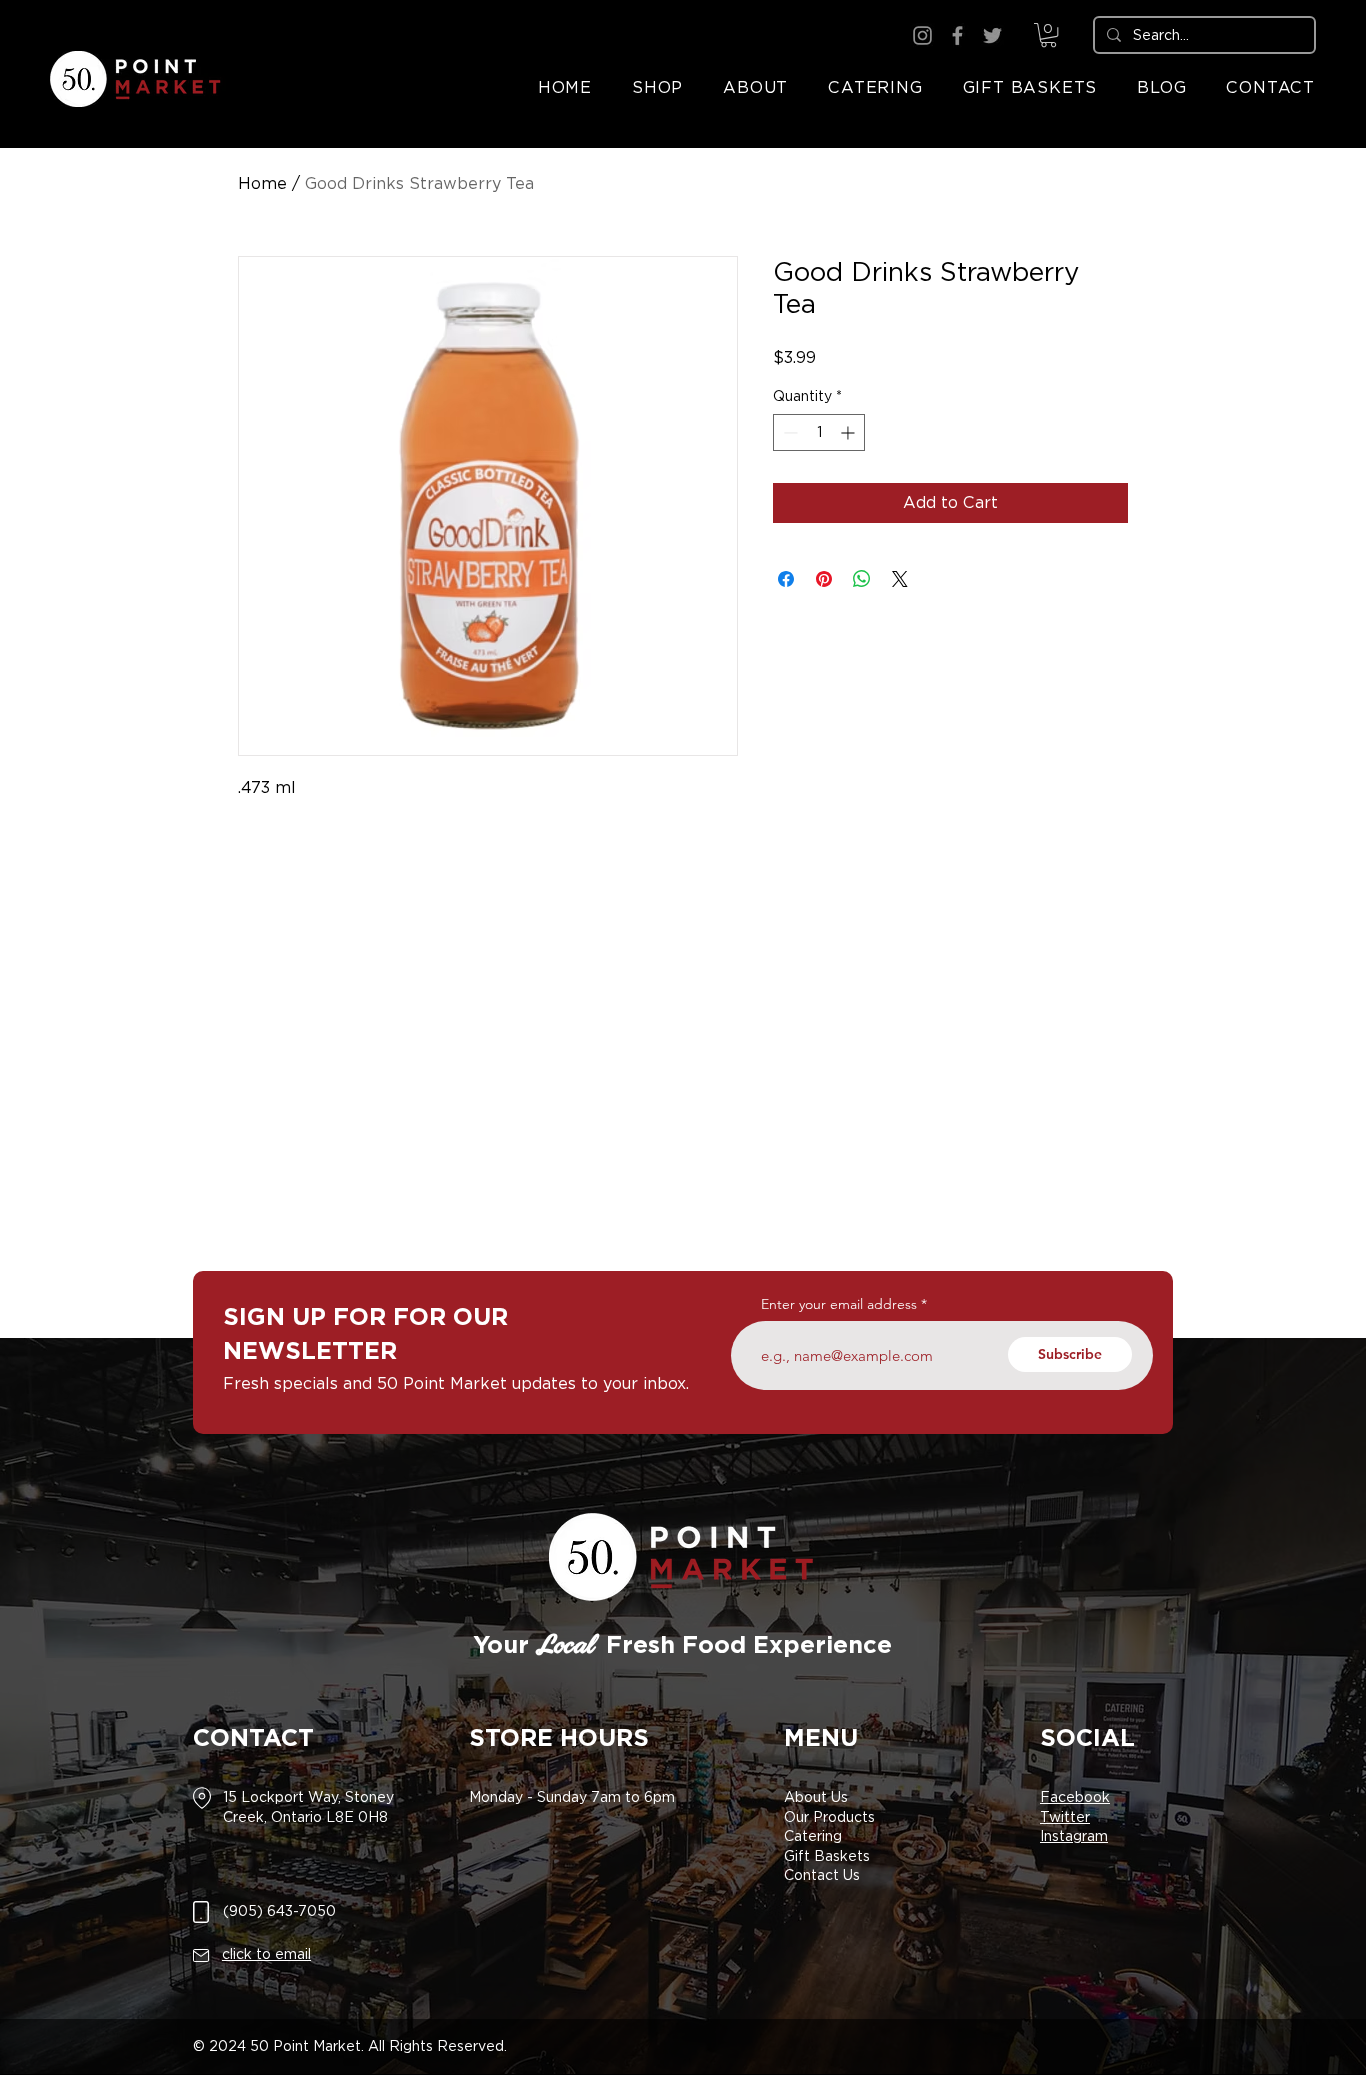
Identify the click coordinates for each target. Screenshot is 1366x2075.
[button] (1048, 35)
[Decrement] (788, 432)
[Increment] (849, 432)
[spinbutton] (819, 432)
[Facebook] (957, 35)
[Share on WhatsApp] (862, 579)
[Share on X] (900, 579)
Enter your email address (839, 1304)
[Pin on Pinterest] (824, 579)
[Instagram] (922, 35)
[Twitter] (992, 35)
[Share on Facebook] (786, 579)
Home (262, 183)
